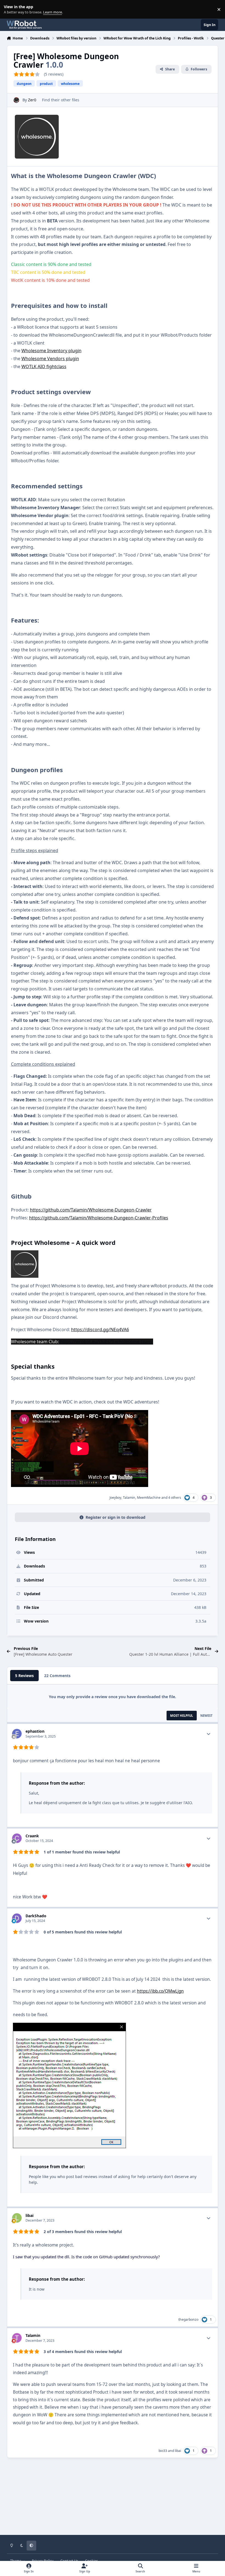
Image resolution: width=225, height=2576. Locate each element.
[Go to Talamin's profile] (17, 2338)
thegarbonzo (188, 2319)
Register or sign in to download (116, 1517)
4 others (175, 1498)
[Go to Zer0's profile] (16, 100)
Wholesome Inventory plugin (51, 351)
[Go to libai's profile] (17, 2218)
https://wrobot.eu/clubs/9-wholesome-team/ (107, 1342)
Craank (32, 1836)
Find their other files (61, 100)
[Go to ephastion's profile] (17, 1734)
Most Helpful (182, 1716)
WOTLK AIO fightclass (44, 366)
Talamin (129, 1498)
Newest (206, 1716)
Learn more (11, 9)
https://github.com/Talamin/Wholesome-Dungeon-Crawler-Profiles (99, 1218)
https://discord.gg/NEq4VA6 (100, 1329)
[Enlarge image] (25, 1264)
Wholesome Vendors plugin (50, 359)
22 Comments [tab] (57, 1676)
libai (29, 2215)
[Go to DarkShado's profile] (17, 1918)
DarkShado (36, 1916)
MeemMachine (149, 1498)
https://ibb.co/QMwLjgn (160, 1991)
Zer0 (32, 100)
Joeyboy (115, 1498)
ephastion (35, 1731)
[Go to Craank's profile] (17, 1838)
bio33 (163, 2451)
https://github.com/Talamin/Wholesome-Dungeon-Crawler (91, 1210)
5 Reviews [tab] (24, 1676)
